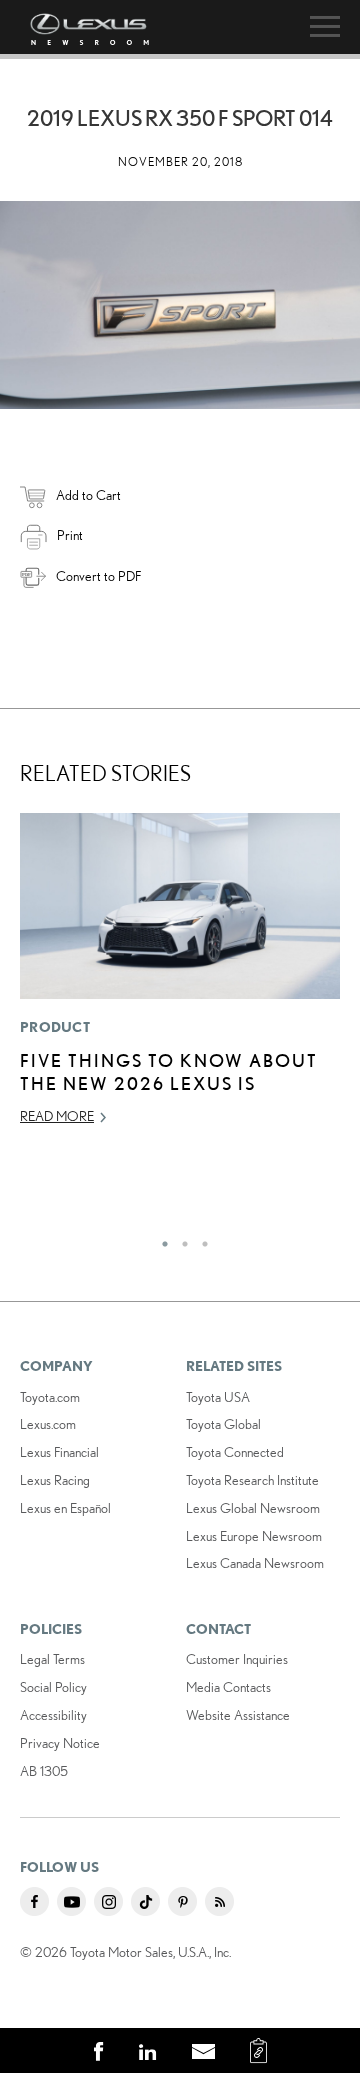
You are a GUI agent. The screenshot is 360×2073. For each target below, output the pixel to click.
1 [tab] (160, 1239)
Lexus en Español (65, 1508)
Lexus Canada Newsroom (255, 1563)
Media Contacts (228, 1687)
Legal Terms (52, 1659)
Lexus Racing (55, 1480)
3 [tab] (200, 1239)
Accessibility (53, 1715)
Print (70, 535)
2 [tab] (180, 1239)
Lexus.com (48, 1424)
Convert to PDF (98, 576)
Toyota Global (223, 1424)
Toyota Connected (235, 1452)
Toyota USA (218, 1397)
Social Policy (53, 1687)
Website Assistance (238, 1715)
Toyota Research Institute (252, 1480)
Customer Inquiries (237, 1659)
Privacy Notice (60, 1743)
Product (55, 1027)
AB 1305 (44, 1771)
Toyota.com (50, 1397)
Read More (57, 1116)
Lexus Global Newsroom (253, 1508)
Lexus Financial (59, 1452)
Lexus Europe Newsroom (254, 1536)
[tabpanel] (180, 978)
